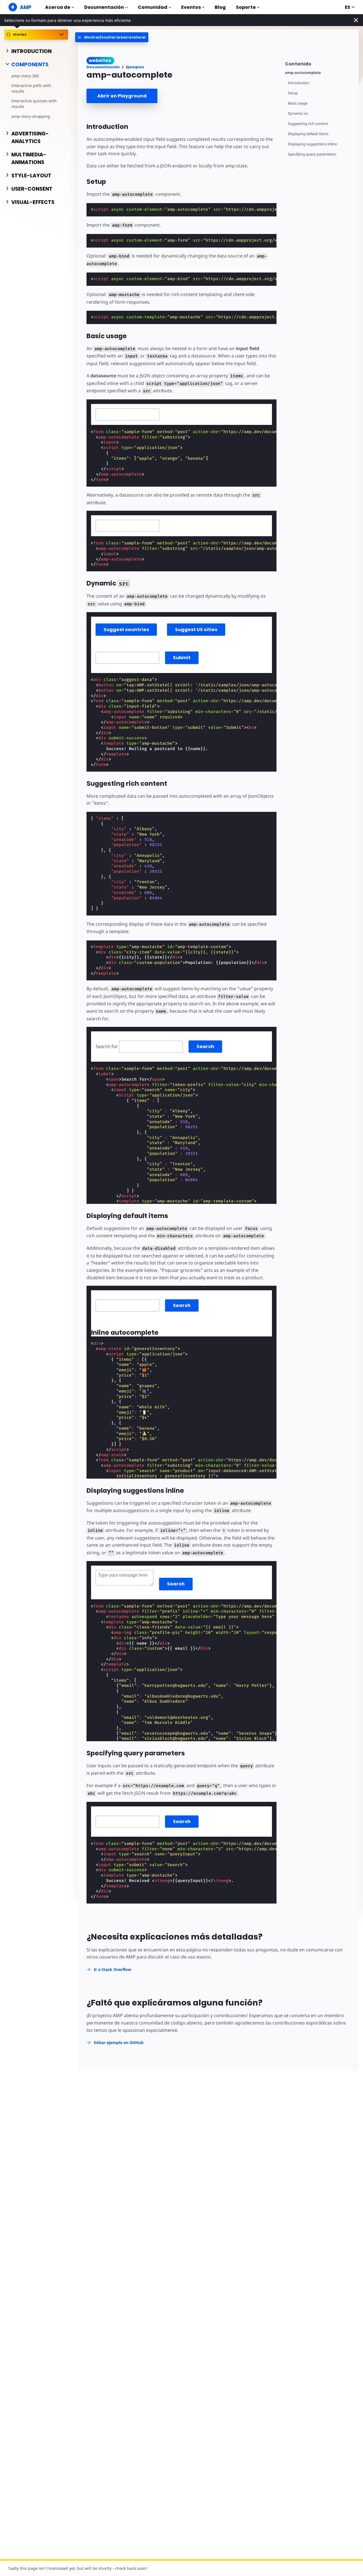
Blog (220, 7)
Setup (293, 93)
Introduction (299, 83)
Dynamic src (298, 113)
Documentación (104, 7)
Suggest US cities (196, 630)
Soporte (246, 7)
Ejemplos (135, 67)
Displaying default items (308, 134)
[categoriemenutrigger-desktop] (112, 37)
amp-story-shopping (31, 116)
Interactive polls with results (31, 88)
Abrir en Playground (122, 96)
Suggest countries (126, 630)
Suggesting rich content (308, 124)
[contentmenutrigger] (319, 63)
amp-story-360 (25, 76)
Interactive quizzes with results (34, 104)
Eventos (191, 7)
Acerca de (58, 7)
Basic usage (298, 103)
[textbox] (127, 414)
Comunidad (153, 7)
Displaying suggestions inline (312, 144)
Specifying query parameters (312, 154)
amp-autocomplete (303, 73)
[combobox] (127, 414)
